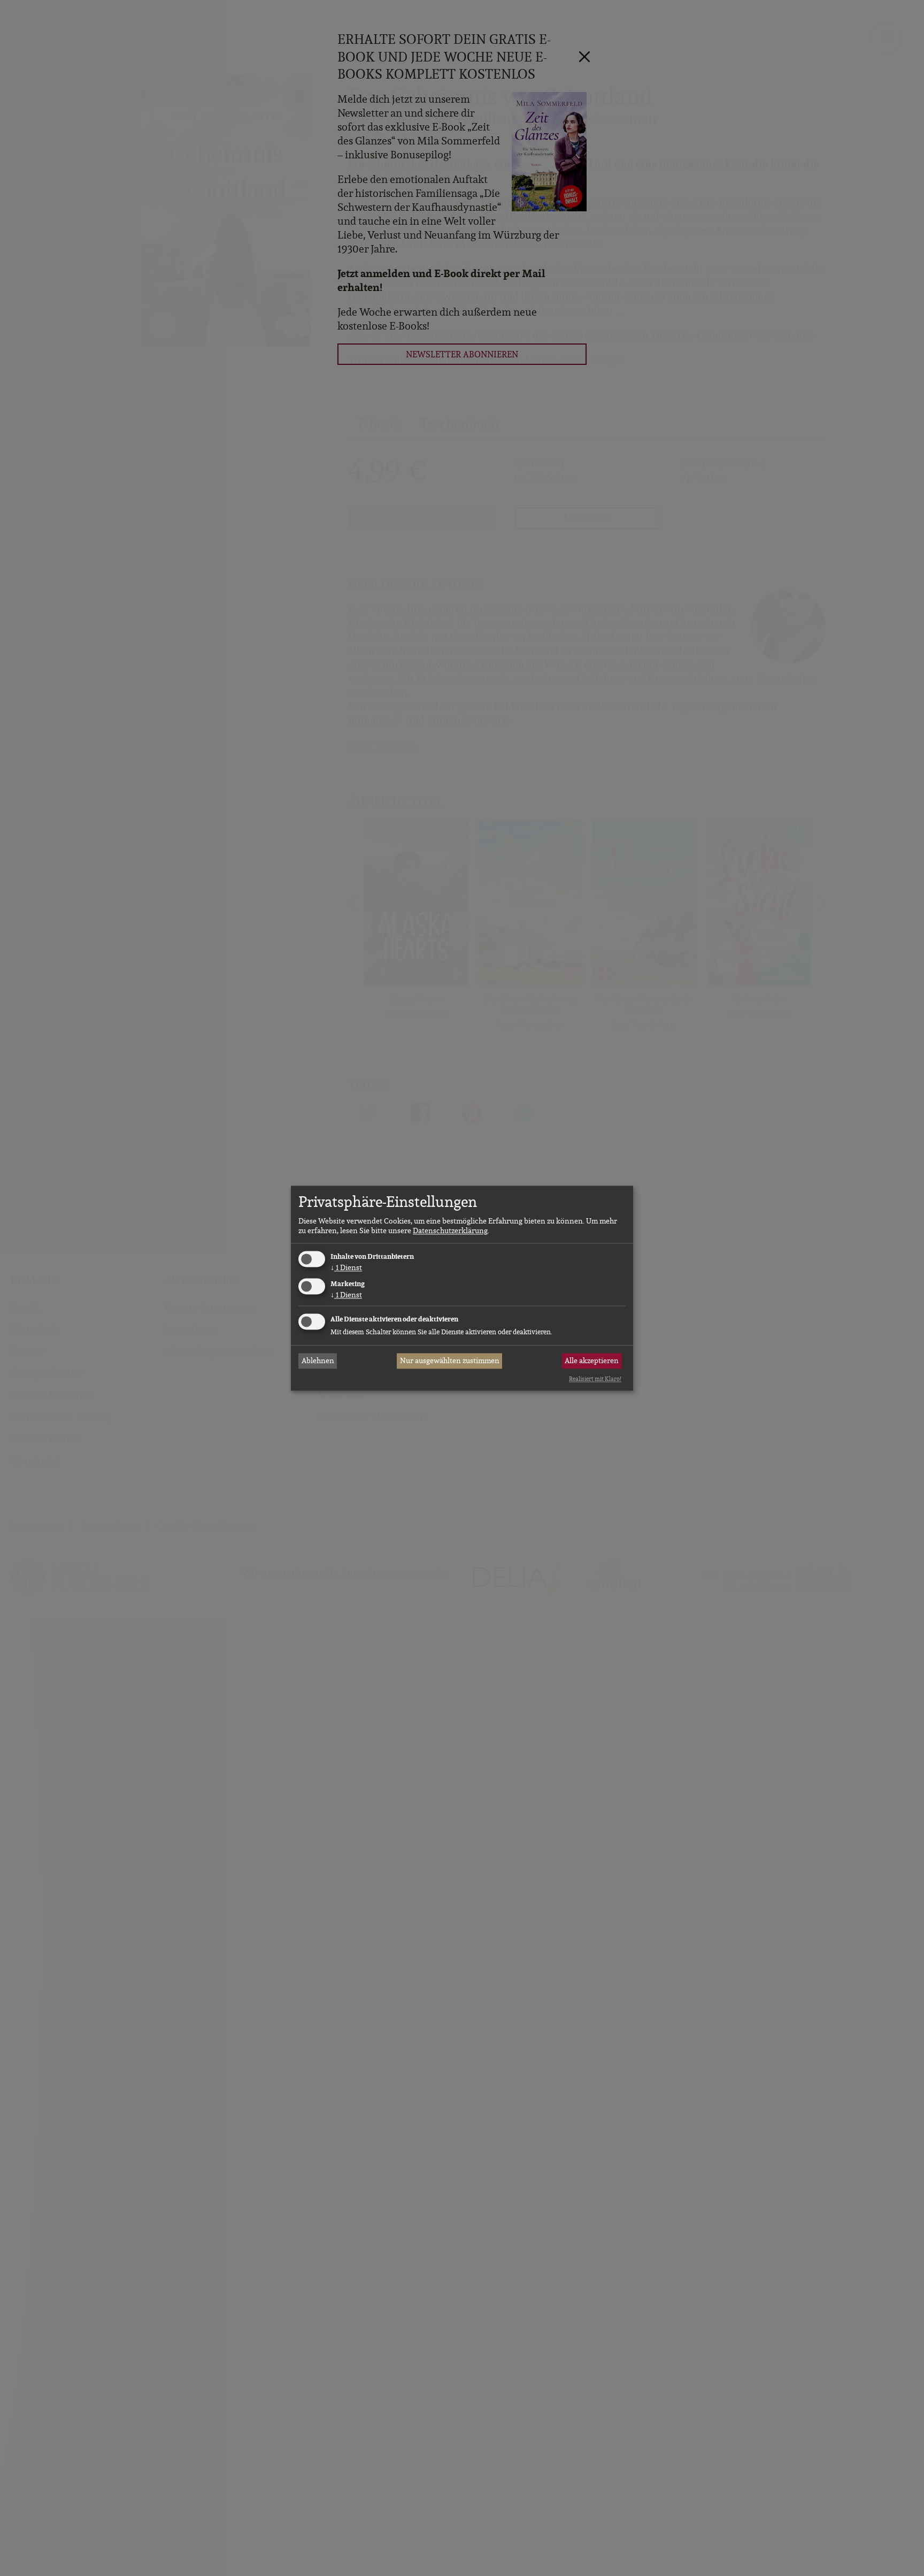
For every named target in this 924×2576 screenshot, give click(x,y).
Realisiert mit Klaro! (595, 1379)
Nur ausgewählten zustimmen (450, 1361)
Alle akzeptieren (592, 1361)
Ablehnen (318, 1361)
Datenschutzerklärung (450, 1231)
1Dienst (346, 1268)
